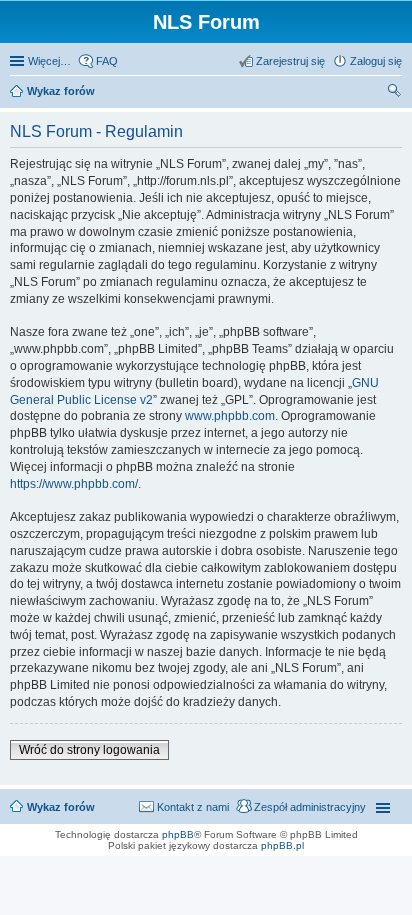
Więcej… (49, 61)
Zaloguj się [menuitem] (376, 61)
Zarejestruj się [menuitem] (290, 61)
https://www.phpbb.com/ (74, 484)
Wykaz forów (61, 807)
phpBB (178, 834)
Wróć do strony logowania (89, 750)
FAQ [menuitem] (107, 61)
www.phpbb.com (230, 416)
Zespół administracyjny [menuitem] (310, 807)
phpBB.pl (282, 845)
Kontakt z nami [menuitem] (193, 807)
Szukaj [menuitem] (395, 93)
